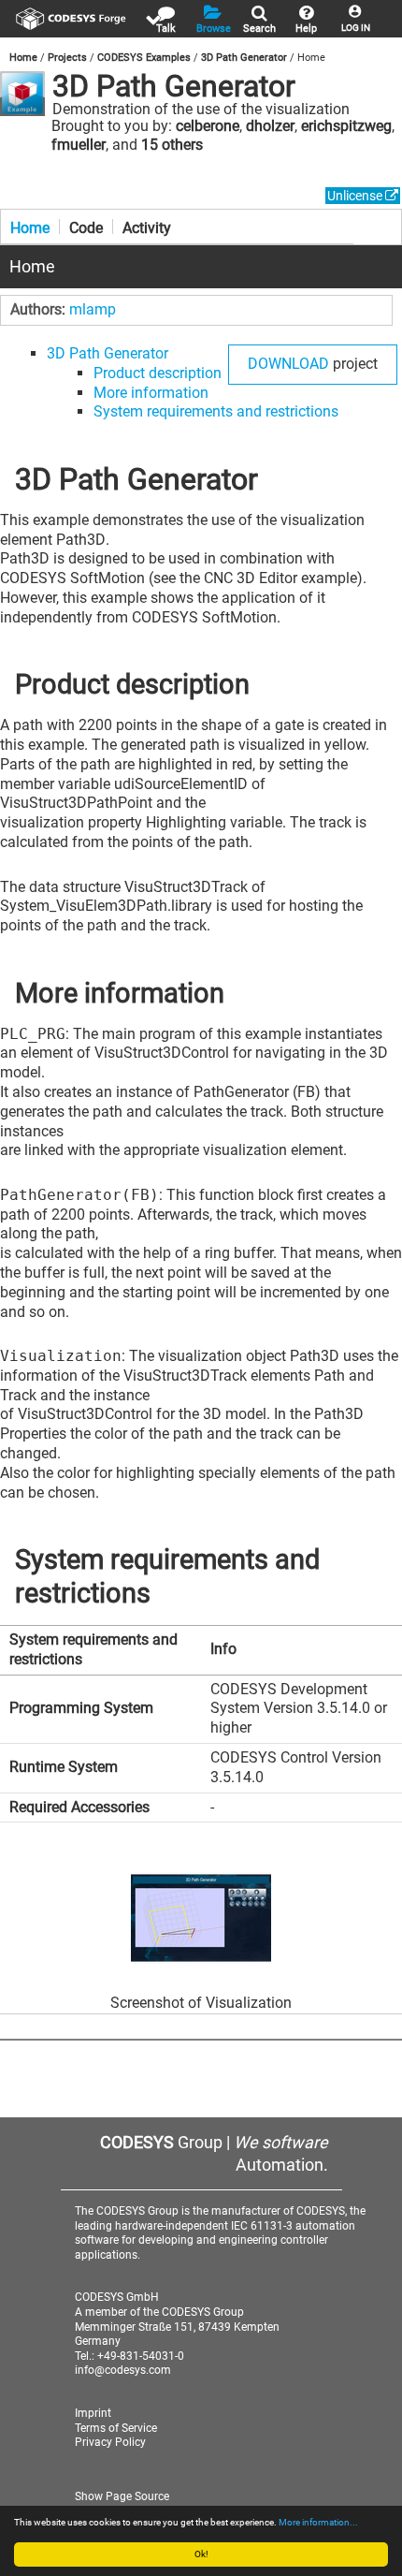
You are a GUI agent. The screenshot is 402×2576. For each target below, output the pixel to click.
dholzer (270, 126)
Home (23, 58)
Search (259, 29)
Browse (214, 29)
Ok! (201, 2554)
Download (288, 364)
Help (306, 29)
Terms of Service (116, 2428)
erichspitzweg (346, 126)
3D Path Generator (244, 58)
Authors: (40, 309)
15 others (172, 145)
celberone (208, 126)
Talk (166, 29)
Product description (158, 373)
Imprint (93, 2413)
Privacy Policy (110, 2442)
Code (86, 227)
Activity (147, 227)
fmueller (79, 145)
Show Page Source (122, 2496)
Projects (67, 58)
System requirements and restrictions (216, 411)
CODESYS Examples (144, 58)
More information (151, 393)
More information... (318, 2522)
